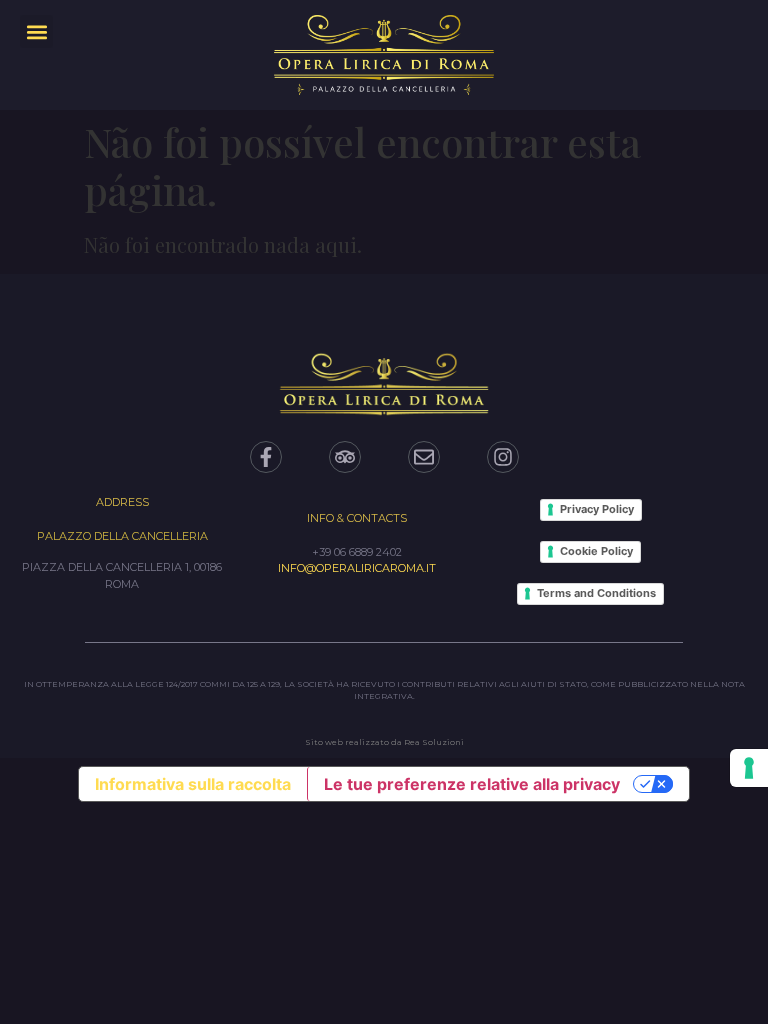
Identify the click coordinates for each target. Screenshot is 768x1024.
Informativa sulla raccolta (193, 784)
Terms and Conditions (596, 593)
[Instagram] (503, 457)
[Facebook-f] (266, 457)
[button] (36, 31)
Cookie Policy (596, 551)
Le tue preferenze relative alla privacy (472, 784)
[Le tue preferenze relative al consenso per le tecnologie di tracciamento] (749, 768)
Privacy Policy (597, 509)
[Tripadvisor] (345, 457)
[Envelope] (424, 457)
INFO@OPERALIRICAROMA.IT (357, 568)
